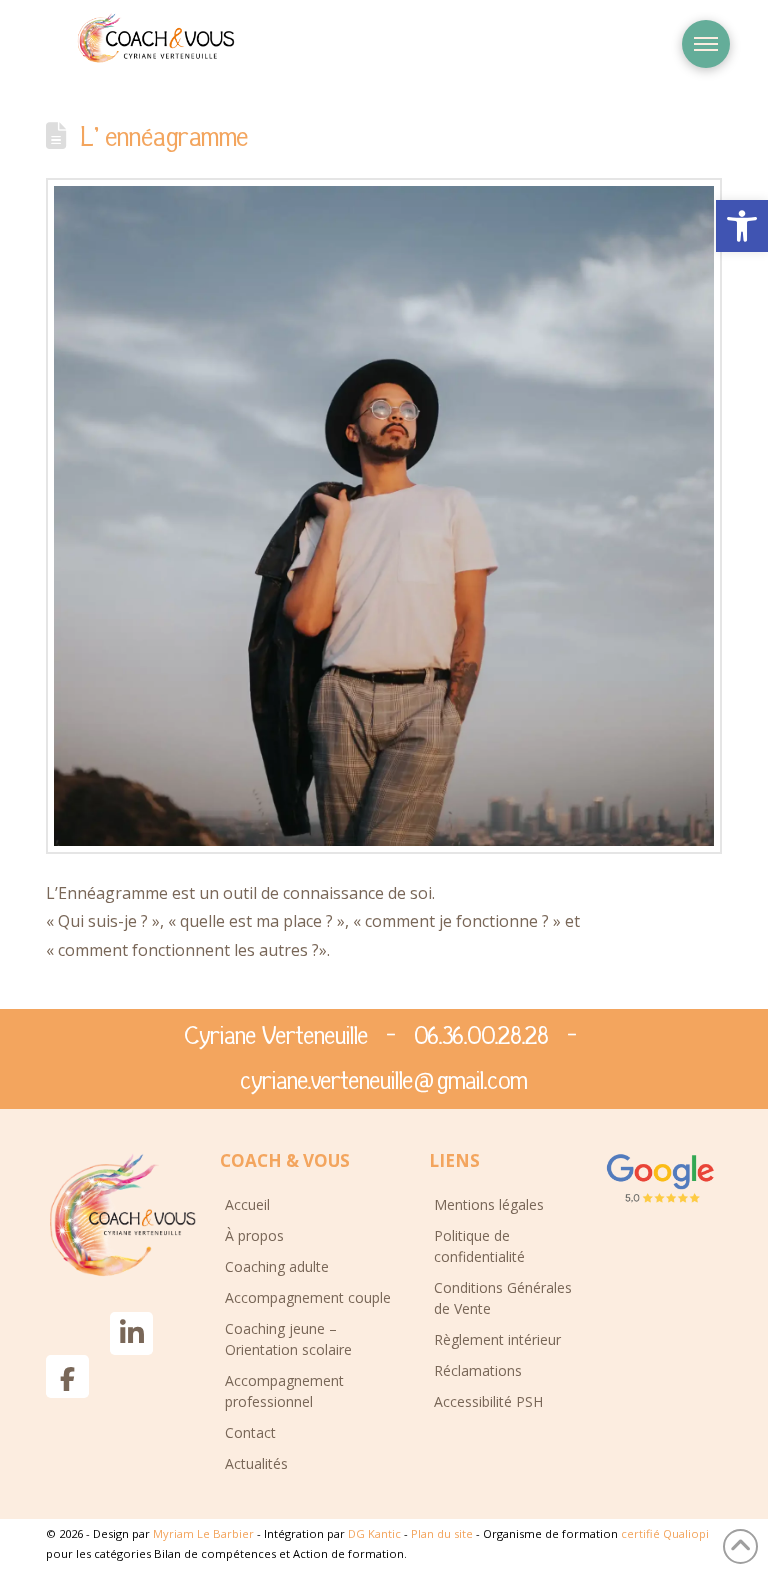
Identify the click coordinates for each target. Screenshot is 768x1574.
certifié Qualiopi (665, 1533)
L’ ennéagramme (164, 137)
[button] (742, 226)
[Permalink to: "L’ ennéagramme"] (384, 516)
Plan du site (443, 1533)
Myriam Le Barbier (205, 1533)
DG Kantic (374, 1533)
